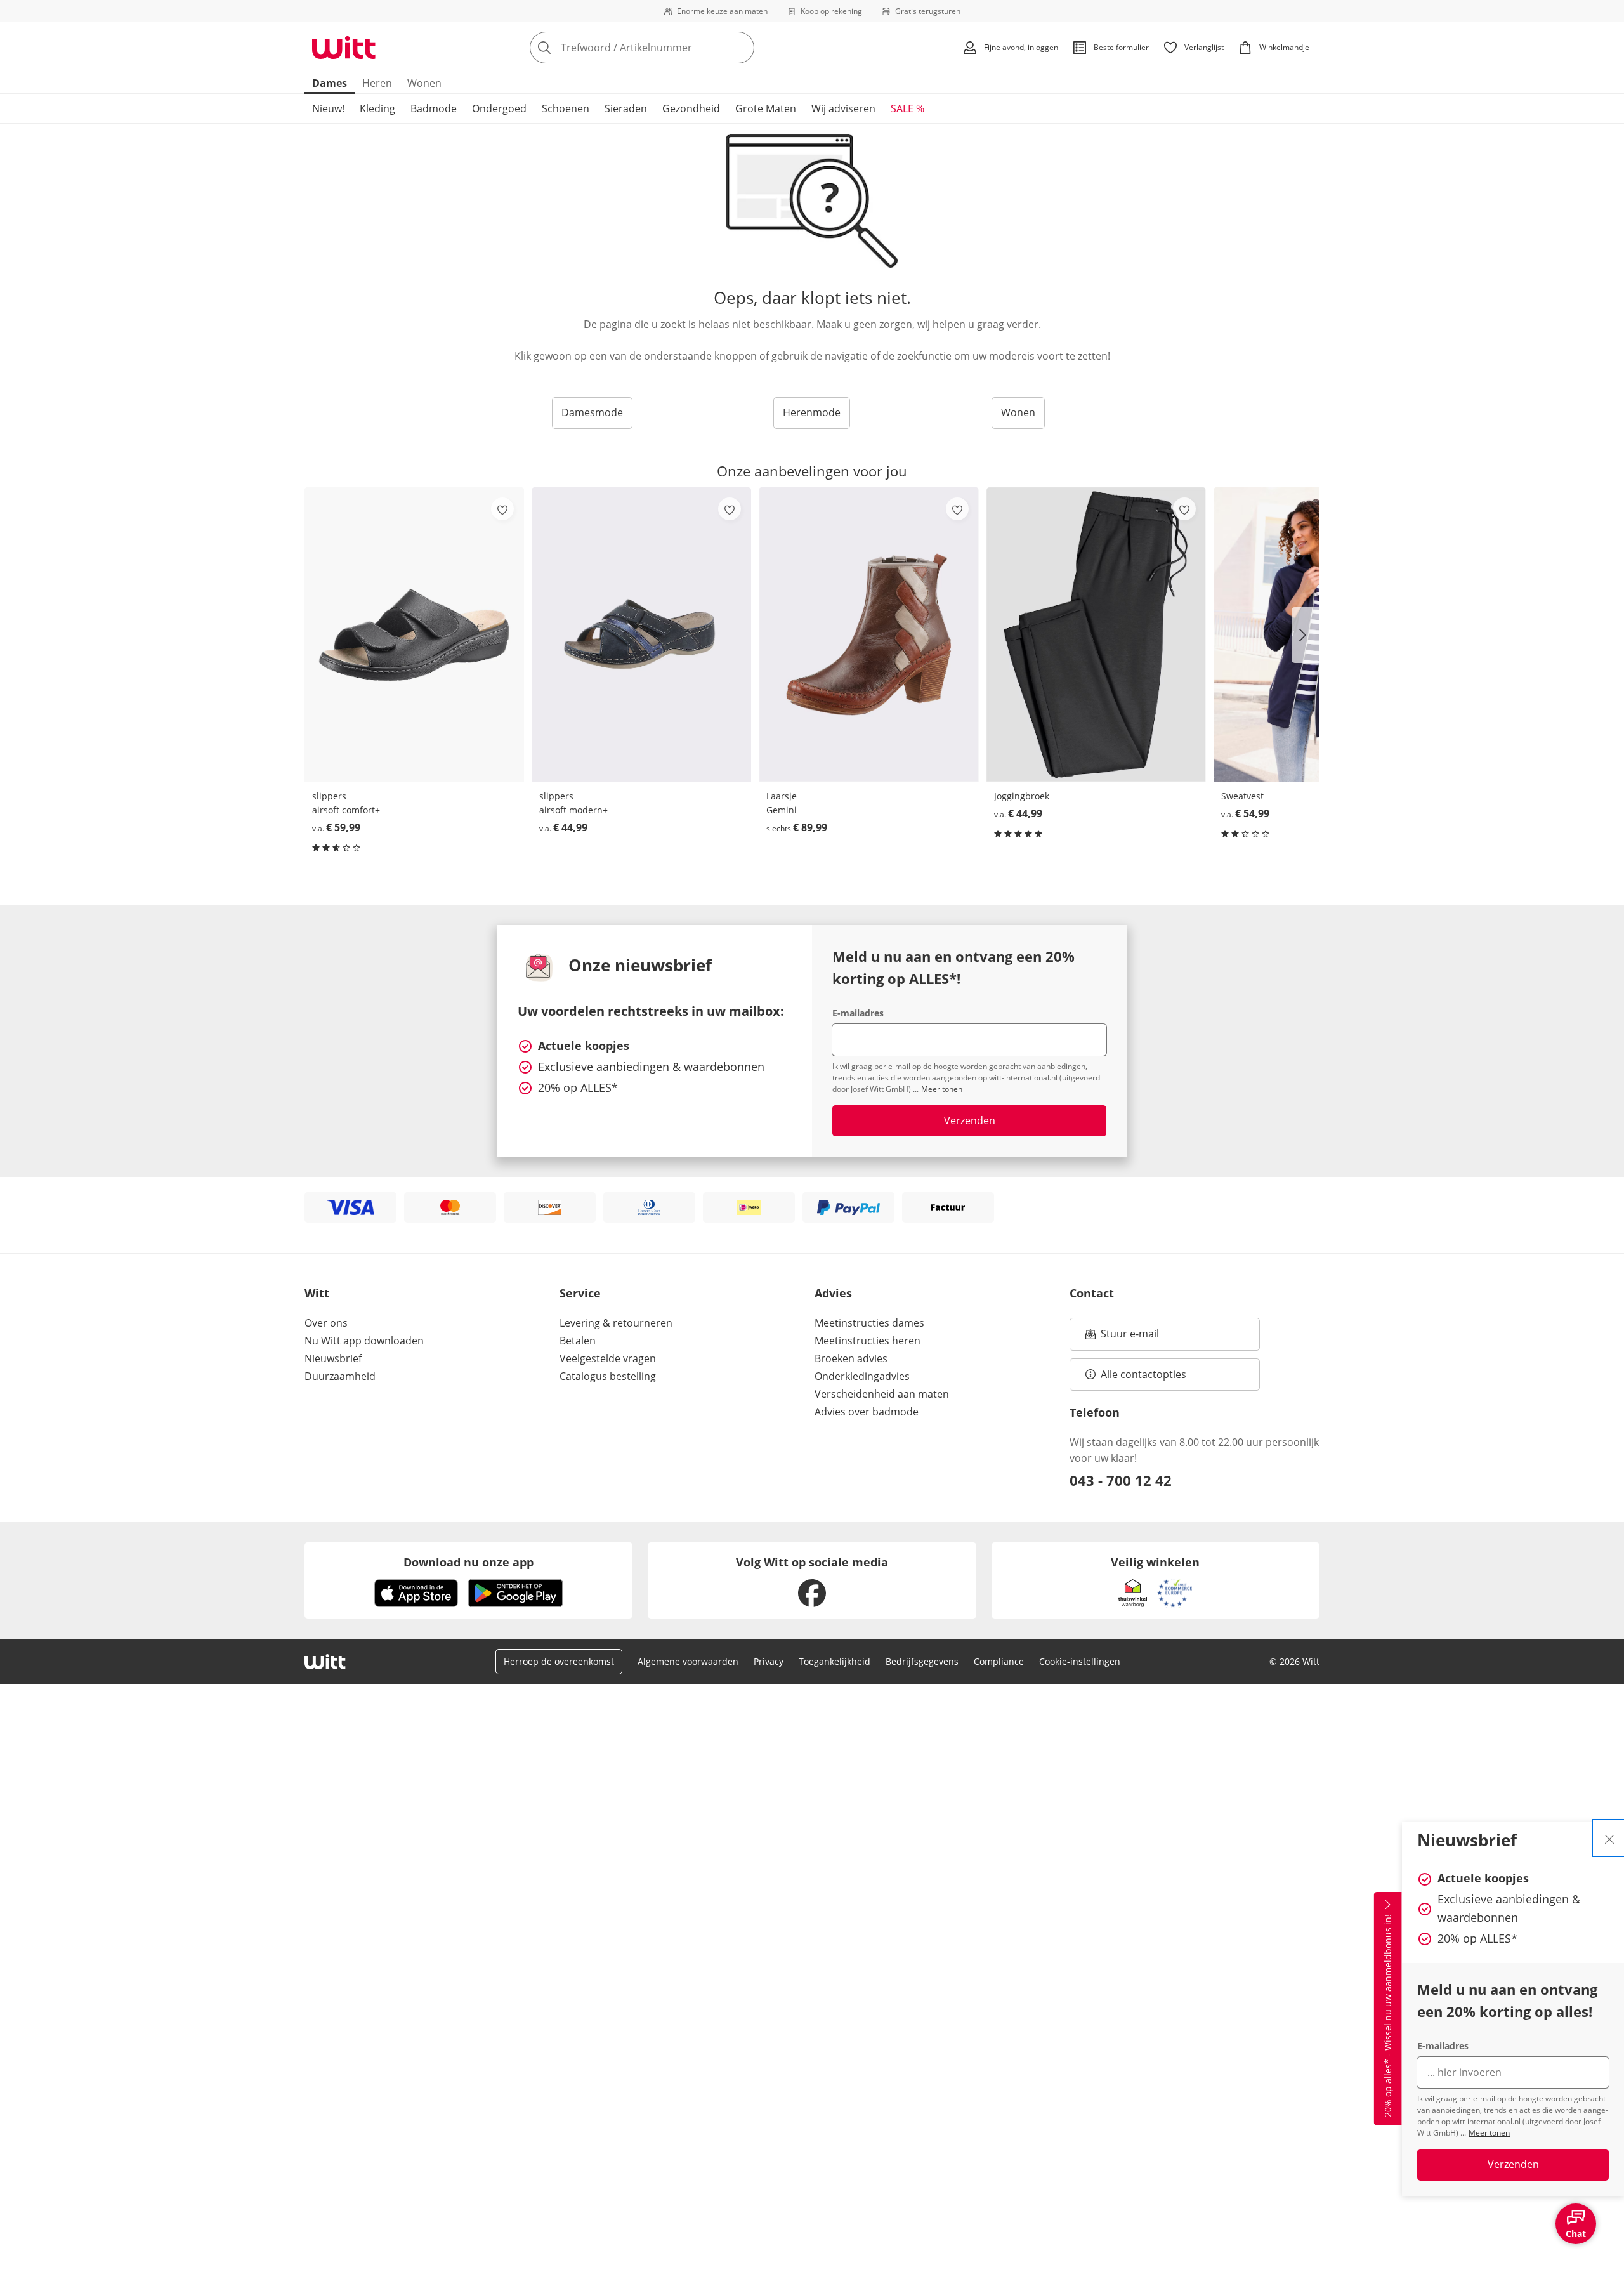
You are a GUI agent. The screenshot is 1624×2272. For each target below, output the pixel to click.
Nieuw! (328, 108)
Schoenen (566, 108)
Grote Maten (766, 108)
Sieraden (626, 108)
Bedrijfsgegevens (922, 1661)
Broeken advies (851, 1358)
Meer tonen (1489, 2133)
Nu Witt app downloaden (364, 1341)
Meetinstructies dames (869, 1323)
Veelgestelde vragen (608, 1358)
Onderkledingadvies (862, 1376)
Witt (317, 1293)
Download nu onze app (468, 1562)
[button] (1306, 635)
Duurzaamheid (340, 1376)
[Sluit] (1609, 1838)
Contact (1092, 1293)
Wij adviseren (843, 108)
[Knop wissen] (741, 48)
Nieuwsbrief (333, 1358)
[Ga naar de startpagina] (344, 48)
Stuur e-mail (1129, 1337)
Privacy (769, 1661)
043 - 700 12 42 (1121, 1480)
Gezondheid (691, 108)
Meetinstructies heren (868, 1341)
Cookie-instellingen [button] (1080, 1661)
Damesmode (592, 412)
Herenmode (812, 412)
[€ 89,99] (868, 634)
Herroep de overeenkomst (559, 1661)
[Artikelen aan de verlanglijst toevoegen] (502, 509)
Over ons (326, 1323)
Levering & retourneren (616, 1323)
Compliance (999, 1661)
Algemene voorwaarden (688, 1661)
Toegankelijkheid (835, 1661)
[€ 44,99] (641, 634)
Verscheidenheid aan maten (882, 1394)
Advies (833, 1293)
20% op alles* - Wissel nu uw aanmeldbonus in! (1388, 2016)
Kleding (377, 108)
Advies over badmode (867, 1412)
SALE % (907, 108)
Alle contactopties (1143, 1374)
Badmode (434, 108)
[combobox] (670, 48)
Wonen (424, 83)
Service (580, 1293)
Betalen (578, 1341)
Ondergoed (499, 108)
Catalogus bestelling (608, 1376)
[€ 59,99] (414, 634)
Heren (377, 83)
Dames (330, 83)
